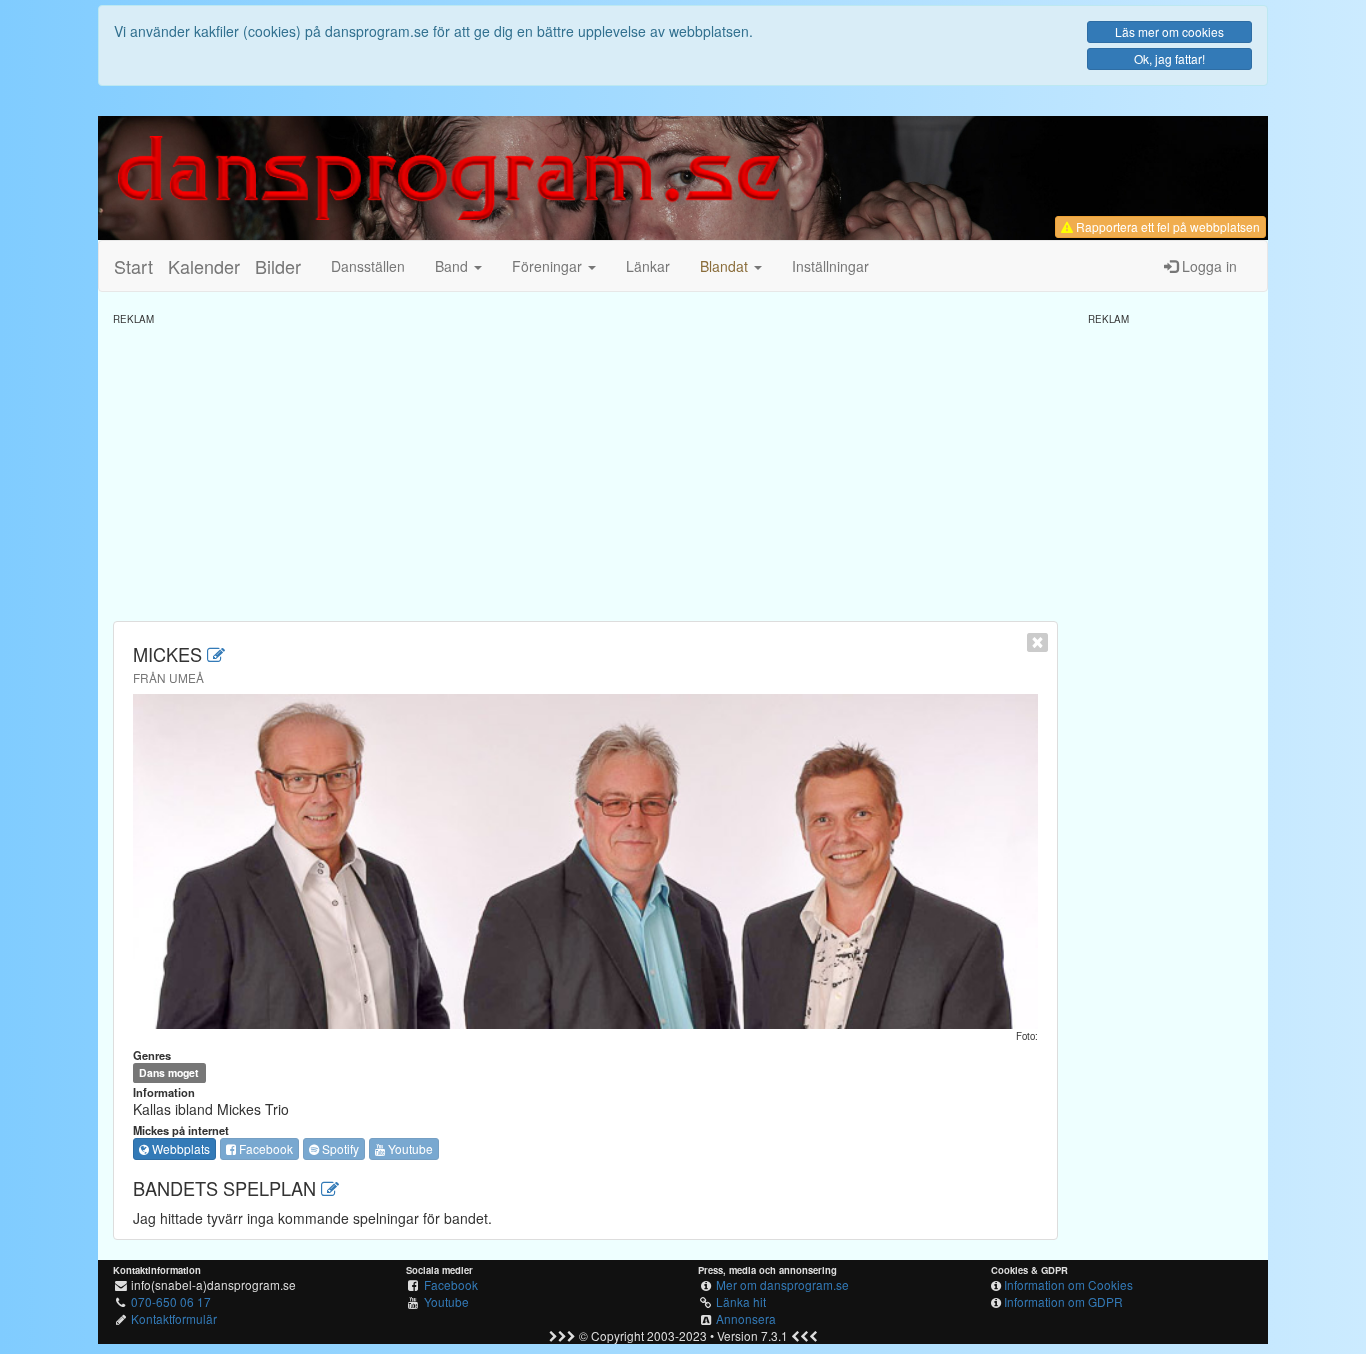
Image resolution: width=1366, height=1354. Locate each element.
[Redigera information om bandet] (216, 654)
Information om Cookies (1068, 1284)
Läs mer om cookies (1169, 31)
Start (133, 266)
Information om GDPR (1063, 1301)
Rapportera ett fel (1166, 226)
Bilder (278, 266)
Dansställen (368, 266)
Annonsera (746, 1318)
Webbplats (179, 1148)
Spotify (339, 1148)
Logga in (1207, 266)
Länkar (648, 266)
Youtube (409, 1148)
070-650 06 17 (171, 1301)
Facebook (264, 1148)
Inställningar (830, 266)
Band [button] (453, 266)
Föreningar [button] (549, 266)
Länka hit (741, 1301)
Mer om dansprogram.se (782, 1284)
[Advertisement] (585, 466)
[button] (731, 266)
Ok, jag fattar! (1169, 58)
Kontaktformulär (174, 1318)
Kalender (204, 266)
